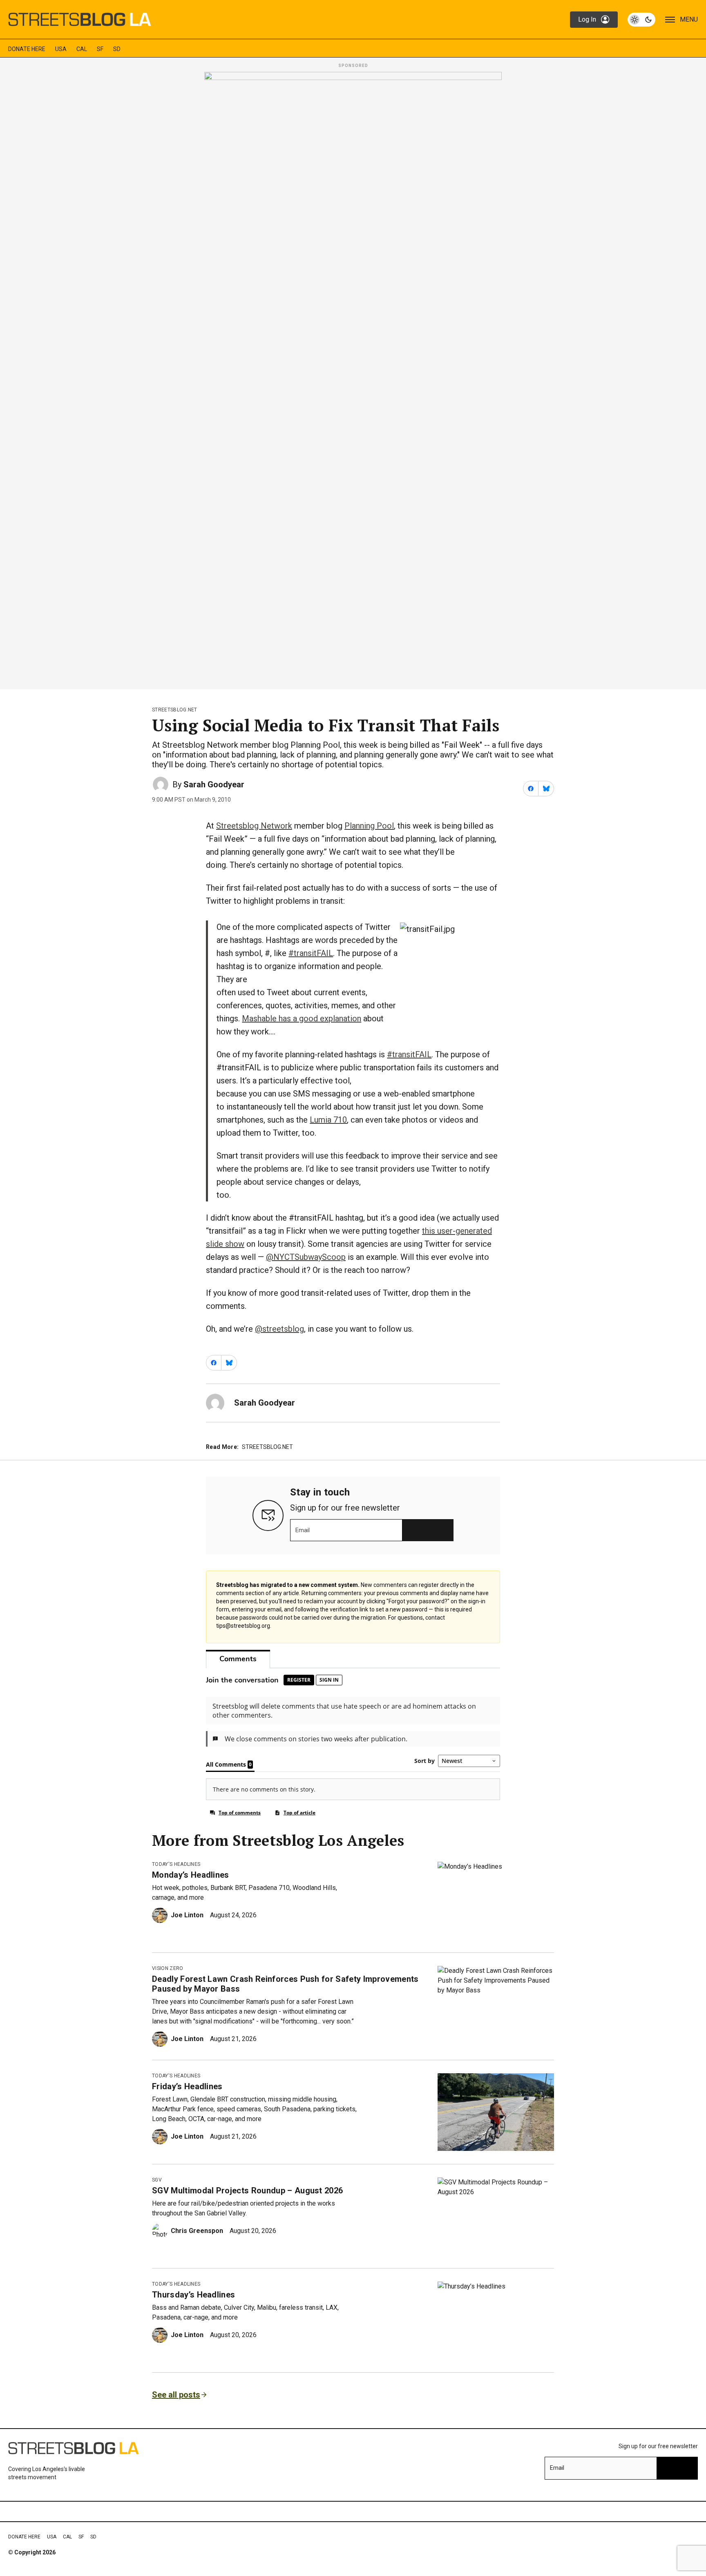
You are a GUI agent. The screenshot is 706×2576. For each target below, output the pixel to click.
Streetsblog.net (175, 710)
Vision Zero (168, 1968)
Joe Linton (187, 1915)
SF (100, 49)
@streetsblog (279, 1329)
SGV (157, 2180)
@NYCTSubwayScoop (306, 1257)
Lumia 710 (328, 1120)
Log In (587, 19)
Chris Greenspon (197, 2231)
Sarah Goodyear (214, 784)
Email (303, 1530)
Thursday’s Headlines (193, 2295)
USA (61, 49)
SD (117, 49)
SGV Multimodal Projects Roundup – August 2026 (247, 2190)
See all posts (176, 2395)
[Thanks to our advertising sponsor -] (353, 378)
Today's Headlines (176, 1864)
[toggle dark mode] (641, 20)
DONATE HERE (27, 49)
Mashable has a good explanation (302, 1018)
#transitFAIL (311, 953)
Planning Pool (369, 826)
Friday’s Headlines (187, 2086)
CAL (82, 49)
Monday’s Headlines (191, 1875)
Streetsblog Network (254, 826)
